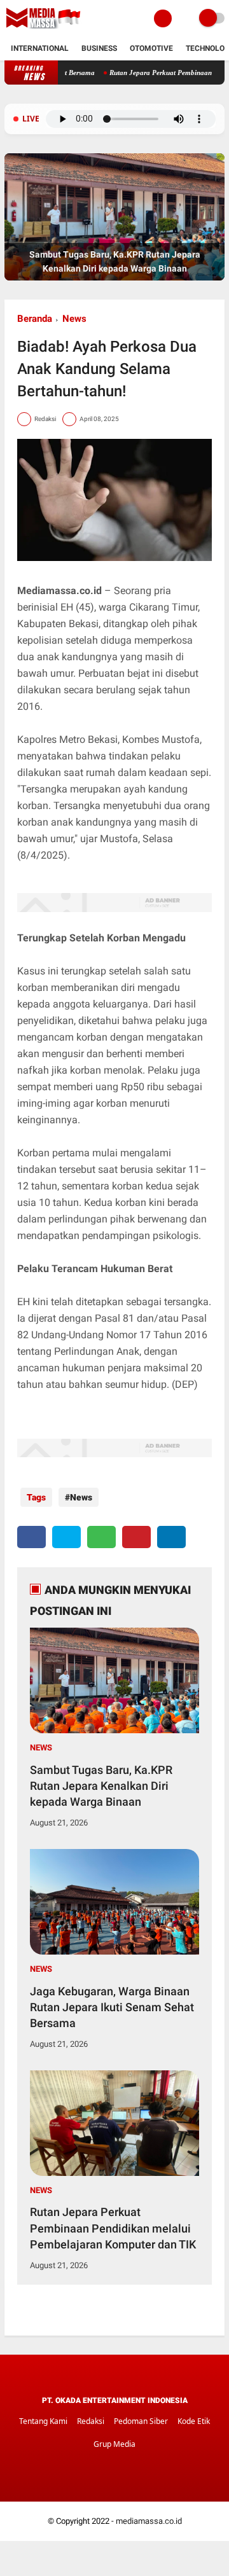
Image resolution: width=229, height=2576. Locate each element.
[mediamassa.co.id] (45, 29)
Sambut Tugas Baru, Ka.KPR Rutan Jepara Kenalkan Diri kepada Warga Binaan (101, 1786)
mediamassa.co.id (149, 2521)
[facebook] (31, 1537)
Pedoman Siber (141, 2421)
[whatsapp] (101, 1537)
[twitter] (66, 1537)
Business (99, 48)
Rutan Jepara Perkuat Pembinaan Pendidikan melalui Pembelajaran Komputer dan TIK (113, 2228)
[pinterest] (136, 1537)
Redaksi (91, 2421)
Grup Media (114, 2444)
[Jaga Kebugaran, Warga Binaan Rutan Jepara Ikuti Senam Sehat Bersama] (114, 278)
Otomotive (151, 48)
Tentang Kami (43, 2421)
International (40, 48)
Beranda (35, 319)
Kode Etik (194, 2421)
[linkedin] (171, 1537)
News (74, 319)
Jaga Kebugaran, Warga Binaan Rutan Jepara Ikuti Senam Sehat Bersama (112, 2007)
